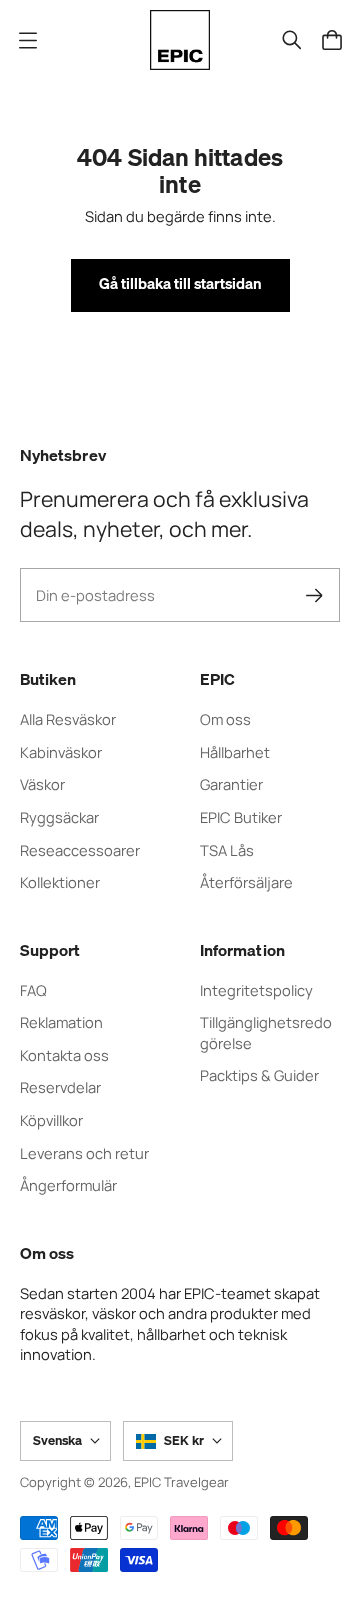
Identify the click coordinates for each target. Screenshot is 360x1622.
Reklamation (61, 1022)
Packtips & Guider (259, 1075)
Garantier (231, 784)
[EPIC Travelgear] (180, 40)
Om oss (225, 719)
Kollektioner (60, 882)
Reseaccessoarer (80, 850)
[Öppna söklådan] (292, 40)
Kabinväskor (61, 752)
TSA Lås (227, 850)
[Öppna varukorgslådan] (332, 40)
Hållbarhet (235, 752)
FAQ (33, 990)
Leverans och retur (84, 1153)
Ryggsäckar (59, 817)
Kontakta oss (64, 1055)
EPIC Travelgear (181, 1482)
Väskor (42, 784)
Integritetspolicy (256, 990)
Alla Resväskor (68, 719)
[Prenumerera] (314, 595)
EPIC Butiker (241, 817)
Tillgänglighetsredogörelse (266, 1032)
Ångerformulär (68, 1185)
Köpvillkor (51, 1120)
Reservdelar (60, 1087)
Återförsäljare (246, 882)
